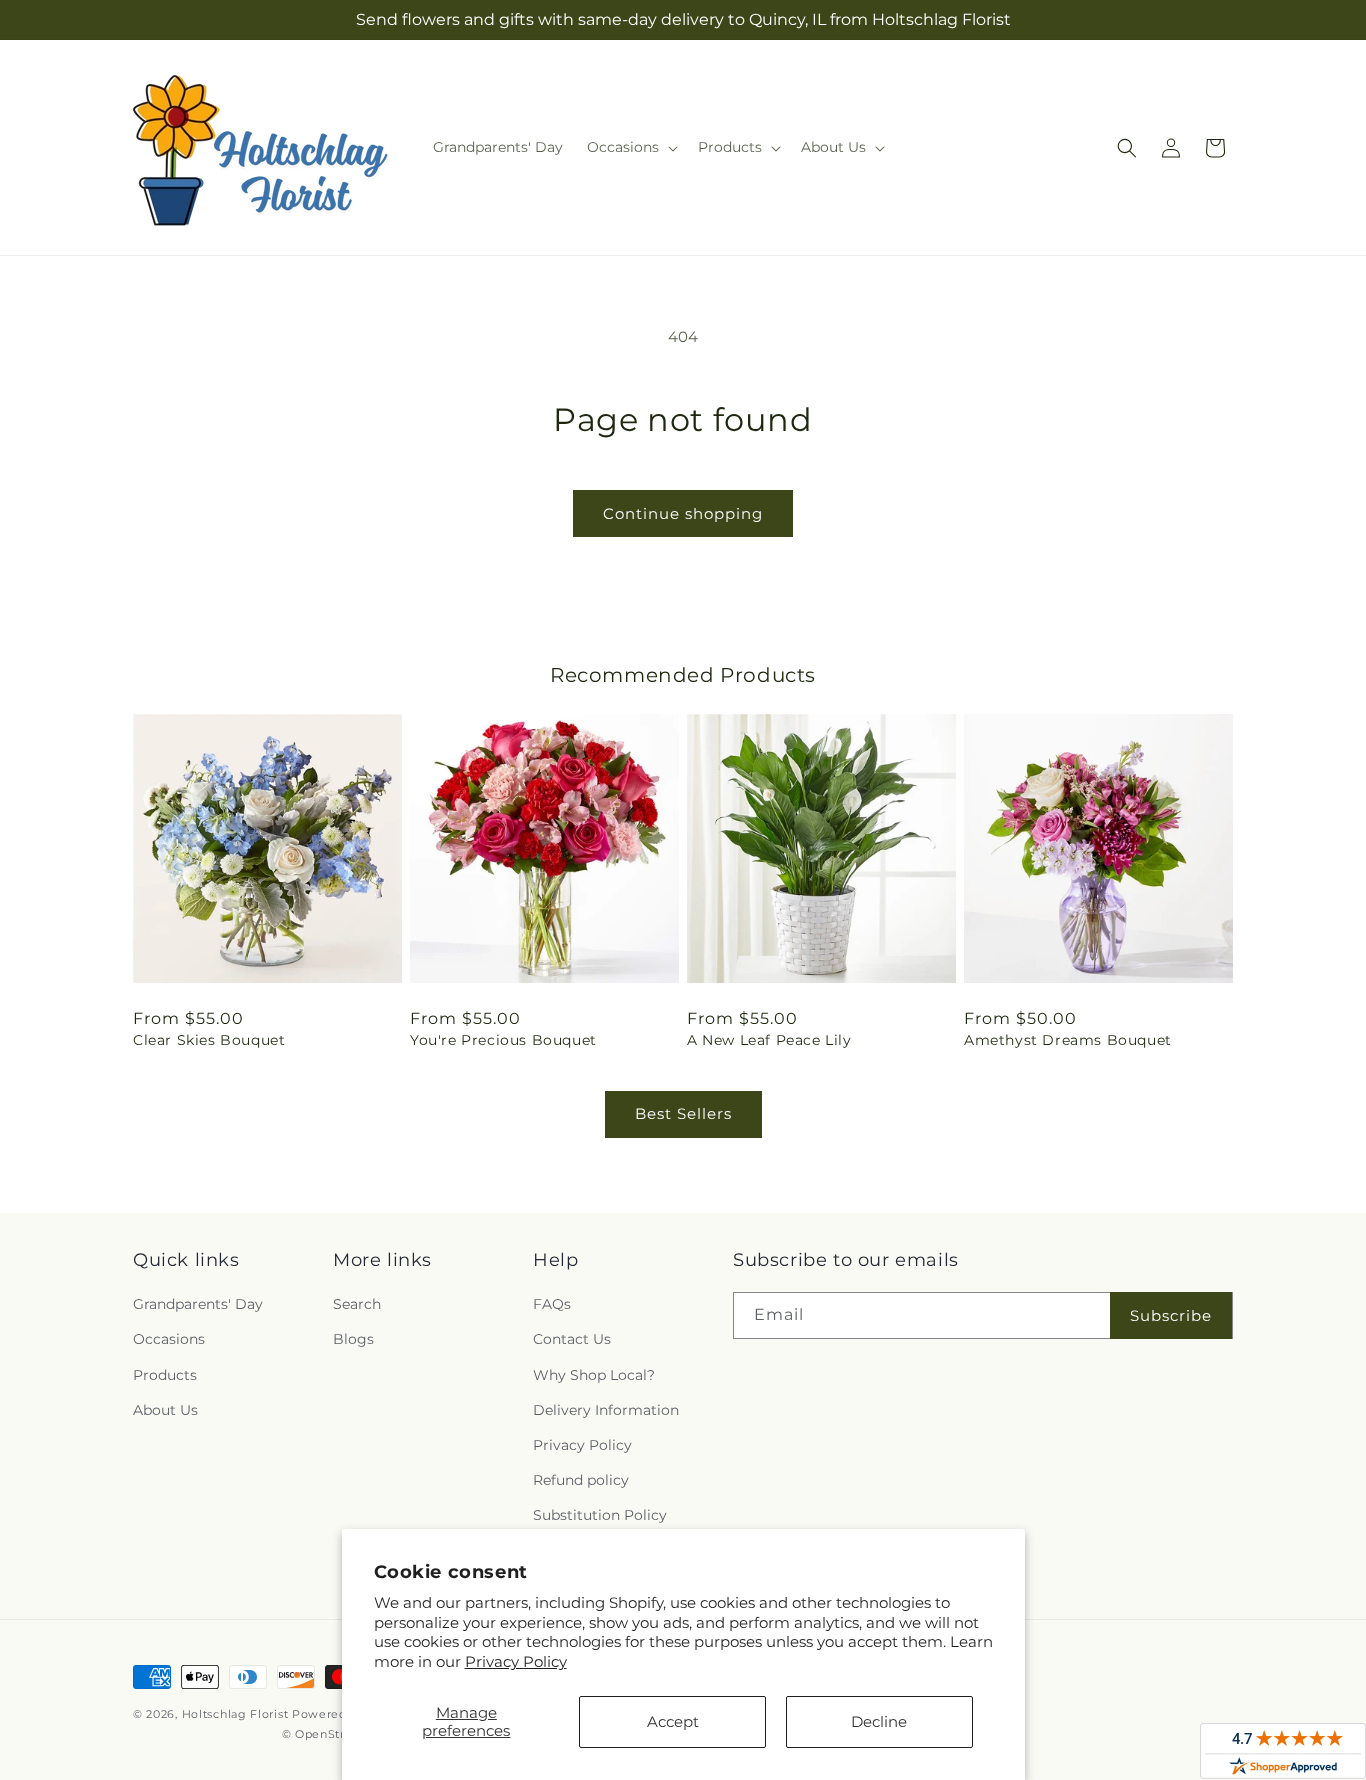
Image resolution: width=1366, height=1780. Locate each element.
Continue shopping (683, 513)
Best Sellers (683, 1113)
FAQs (552, 1304)
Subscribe (1171, 1315)
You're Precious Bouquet (503, 1040)
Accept (673, 1721)
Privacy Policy (516, 1661)
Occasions (169, 1339)
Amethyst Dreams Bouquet (1068, 1040)
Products (165, 1375)
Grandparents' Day (198, 1304)
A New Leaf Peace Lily (769, 1040)
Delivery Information (606, 1410)
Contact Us (572, 1339)
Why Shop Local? (594, 1375)
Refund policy (581, 1480)
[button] (630, 147)
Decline (879, 1721)
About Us (165, 1410)
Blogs (353, 1339)
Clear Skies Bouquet (209, 1040)
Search (357, 1304)
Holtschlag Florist (235, 1714)
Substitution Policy (600, 1515)
